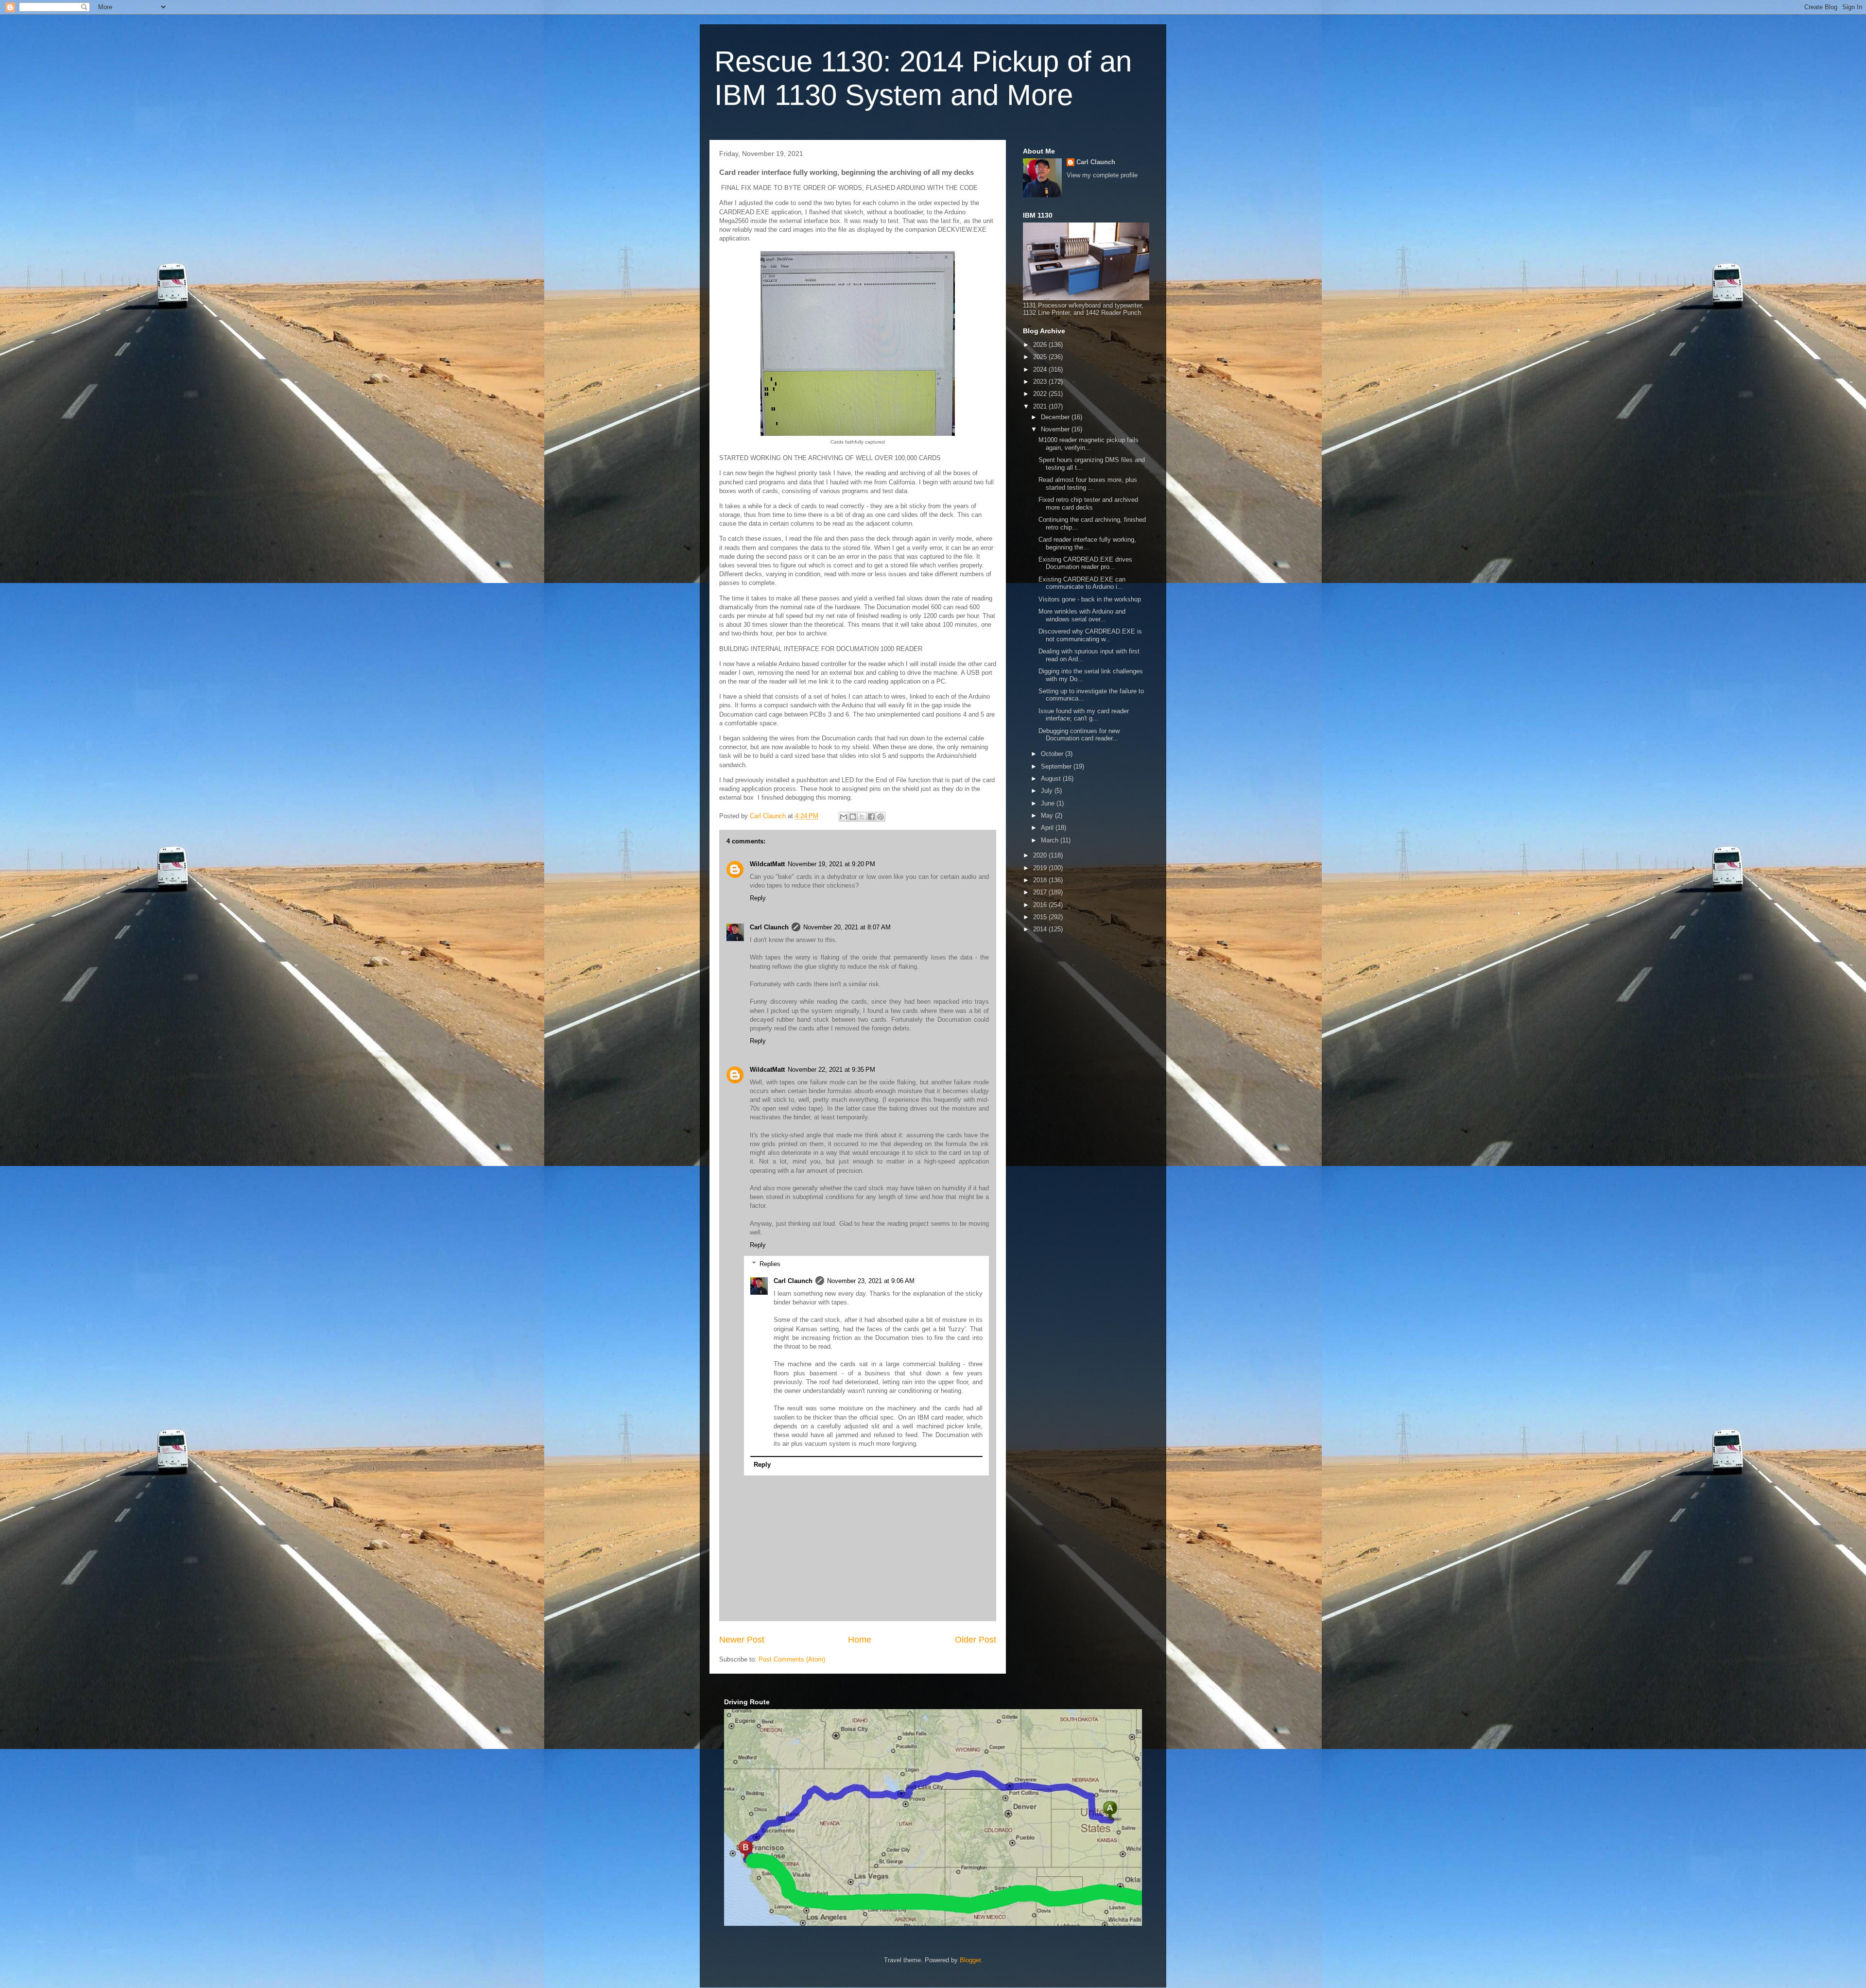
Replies (770, 1264)
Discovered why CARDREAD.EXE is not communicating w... (1090, 635)
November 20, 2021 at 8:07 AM (847, 927)
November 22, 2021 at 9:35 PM (831, 1070)
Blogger (970, 1960)
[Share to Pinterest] (881, 817)
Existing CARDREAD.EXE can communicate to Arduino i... (1082, 583)
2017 (1041, 892)
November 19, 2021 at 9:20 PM (831, 864)
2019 (1041, 868)
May (1048, 815)
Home (860, 1640)
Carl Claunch (769, 927)
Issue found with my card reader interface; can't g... (1084, 715)
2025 (1041, 357)
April (1048, 828)
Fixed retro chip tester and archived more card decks (1088, 504)
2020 (1041, 855)
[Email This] (844, 817)
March (1051, 840)
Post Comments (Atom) (792, 1659)
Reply (758, 898)
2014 (1041, 929)
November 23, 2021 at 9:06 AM (871, 1281)
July (1048, 791)
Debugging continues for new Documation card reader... (1079, 735)
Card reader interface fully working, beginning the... (1087, 543)
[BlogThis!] (853, 817)
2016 (1041, 905)
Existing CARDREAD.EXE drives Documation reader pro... (1085, 563)
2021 (1041, 406)
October (1053, 754)
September (1057, 766)
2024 (1041, 369)
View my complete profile (1102, 175)
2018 (1041, 880)
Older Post (976, 1640)
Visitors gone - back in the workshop (1090, 599)
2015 (1041, 917)
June (1049, 803)
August (1052, 779)
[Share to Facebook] (871, 817)
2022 (1041, 394)
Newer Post (742, 1640)
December (1056, 417)
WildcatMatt (767, 864)
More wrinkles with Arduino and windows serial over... (1082, 615)
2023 (1041, 382)
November (1056, 429)
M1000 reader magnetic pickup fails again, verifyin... (1088, 444)
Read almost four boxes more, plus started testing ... (1088, 484)
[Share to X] (862, 817)
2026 (1041, 345)
